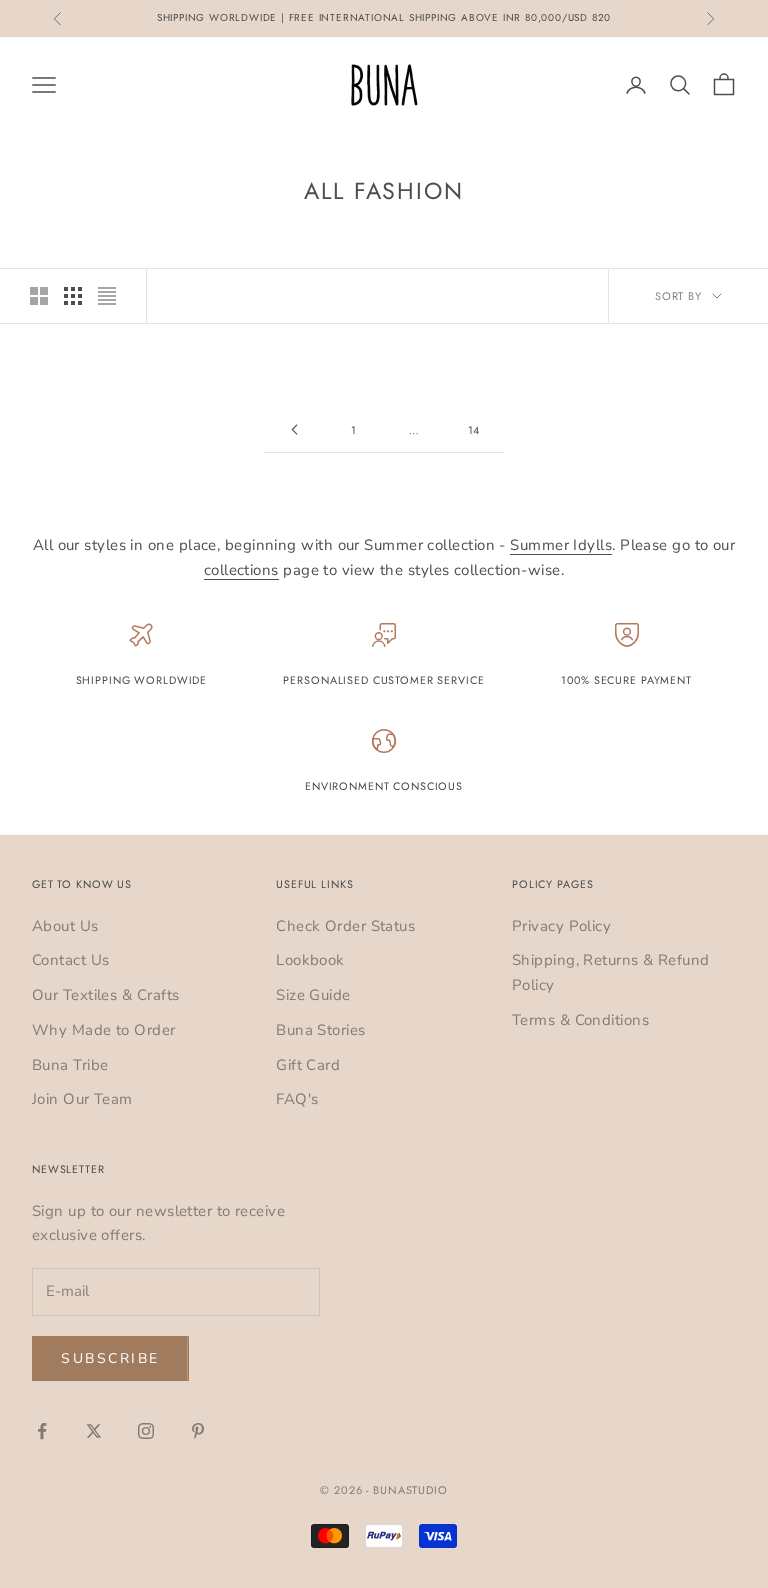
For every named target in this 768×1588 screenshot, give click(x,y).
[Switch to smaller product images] (73, 296)
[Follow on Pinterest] (198, 1431)
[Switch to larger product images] (39, 296)
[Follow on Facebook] (42, 1431)
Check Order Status (345, 926)
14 (474, 430)
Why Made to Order (104, 1030)
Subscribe (110, 1358)
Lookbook (310, 960)
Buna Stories (320, 1030)
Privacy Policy (561, 926)
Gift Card (308, 1065)
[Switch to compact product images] (107, 296)
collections (241, 570)
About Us (65, 926)
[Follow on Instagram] (146, 1431)
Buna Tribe (70, 1065)
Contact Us (71, 960)
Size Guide (313, 995)
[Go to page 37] (294, 429)
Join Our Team (82, 1099)
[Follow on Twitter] (94, 1431)
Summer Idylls (561, 545)
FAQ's (297, 1099)
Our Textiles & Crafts (105, 995)
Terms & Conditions (580, 1020)
